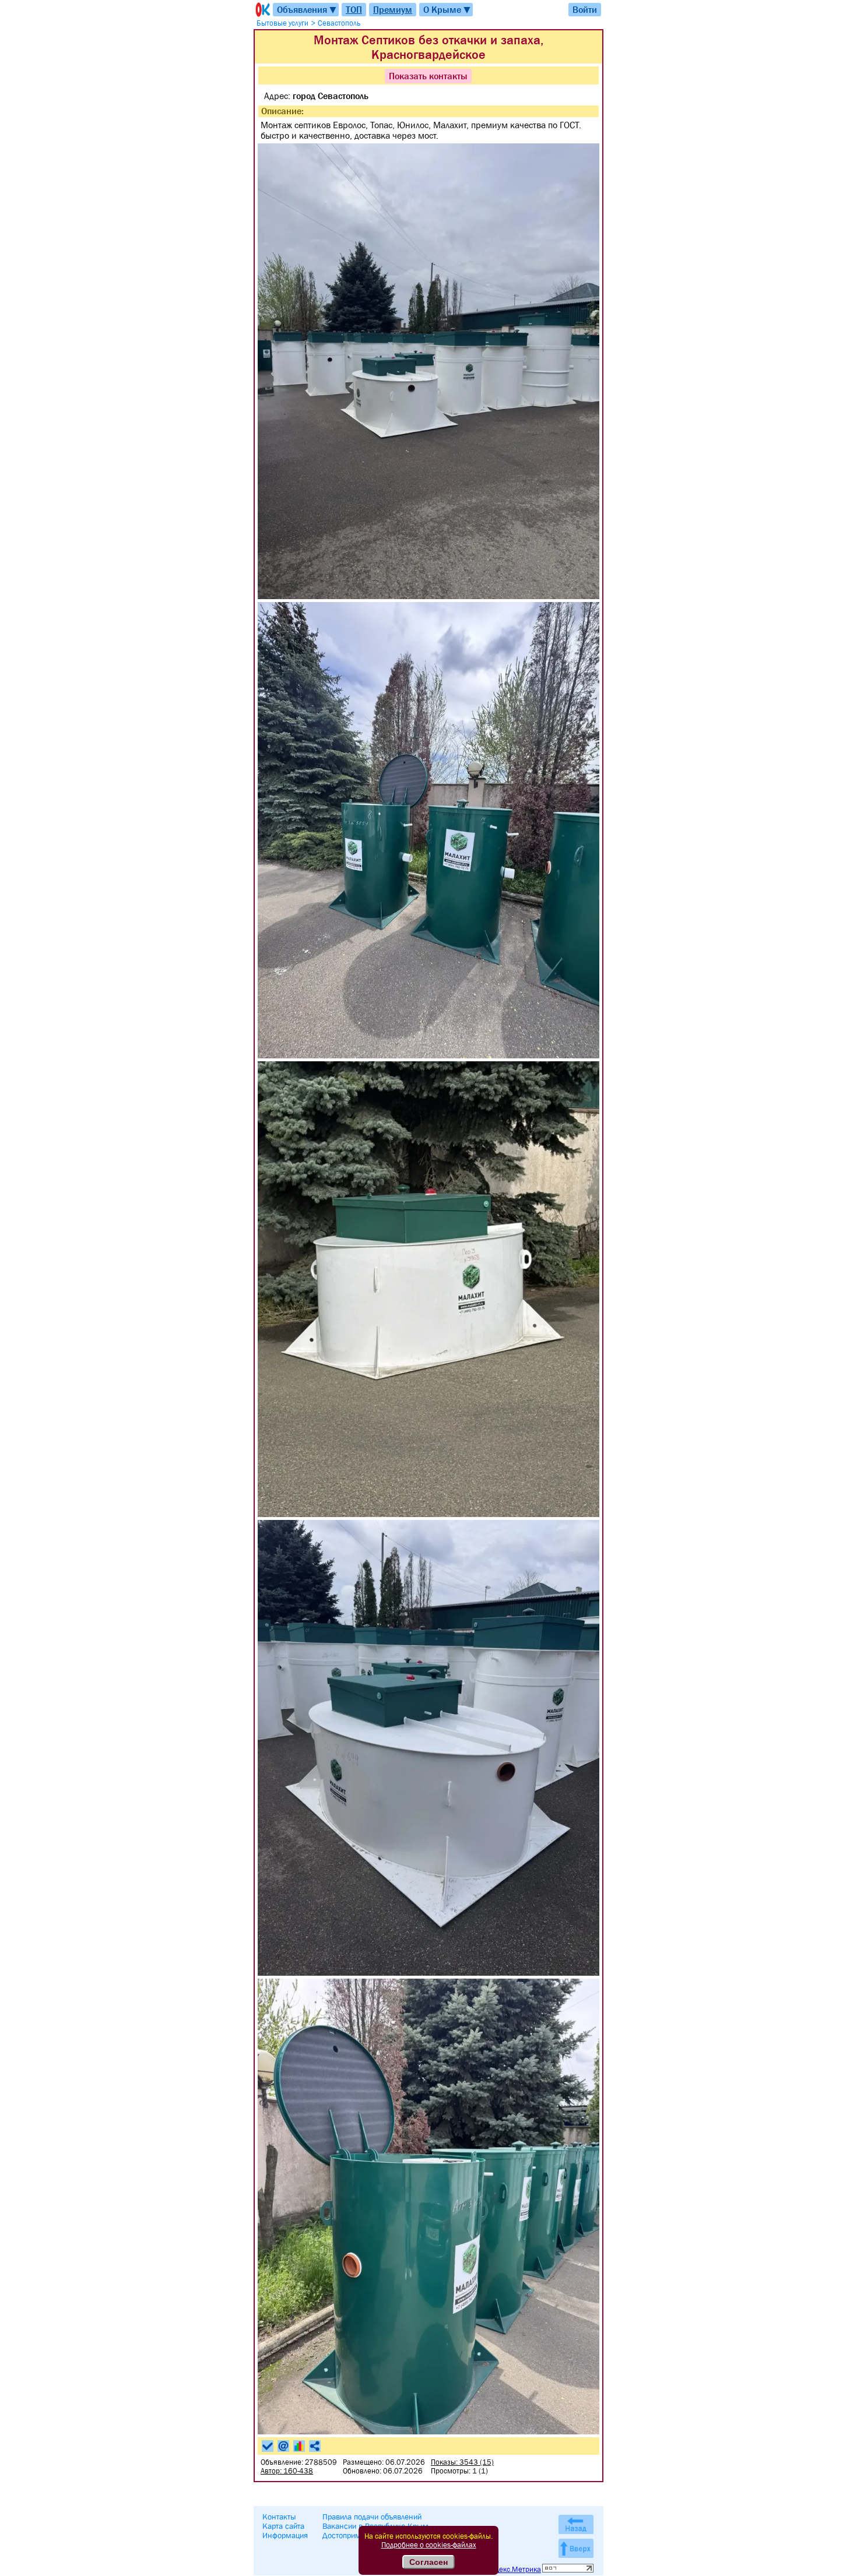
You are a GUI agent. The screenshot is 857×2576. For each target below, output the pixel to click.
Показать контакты (428, 76)
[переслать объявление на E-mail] (283, 2446)
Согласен (428, 2562)
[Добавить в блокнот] (268, 2446)
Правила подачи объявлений (372, 2517)
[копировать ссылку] (315, 2446)
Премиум (393, 9)
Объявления (307, 10)
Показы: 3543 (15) (462, 2462)
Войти (585, 9)
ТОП (354, 9)
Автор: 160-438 (287, 2471)
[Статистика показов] (299, 2446)
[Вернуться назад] (576, 2524)
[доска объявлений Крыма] (262, 10)
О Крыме (447, 10)
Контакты (279, 2517)
